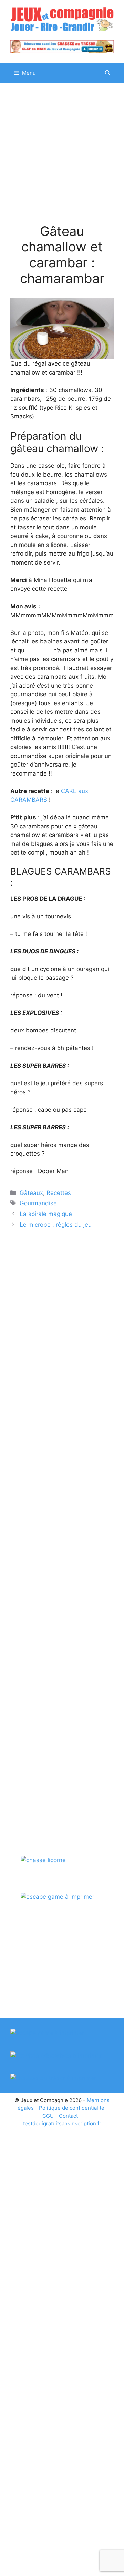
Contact (68, 2116)
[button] (108, 73)
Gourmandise (38, 1203)
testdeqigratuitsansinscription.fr (62, 2123)
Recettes (59, 1193)
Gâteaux (31, 1193)
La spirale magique (46, 1214)
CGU (48, 2116)
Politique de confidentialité (72, 2108)
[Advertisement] (62, 159)
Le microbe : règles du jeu (56, 1225)
